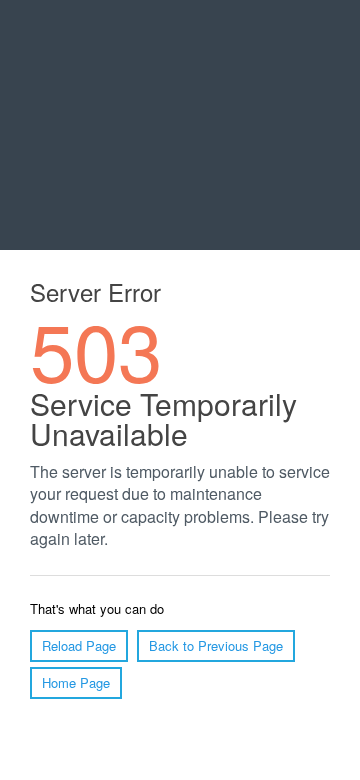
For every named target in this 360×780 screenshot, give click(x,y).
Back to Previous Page (216, 645)
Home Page (76, 682)
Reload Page (79, 645)
